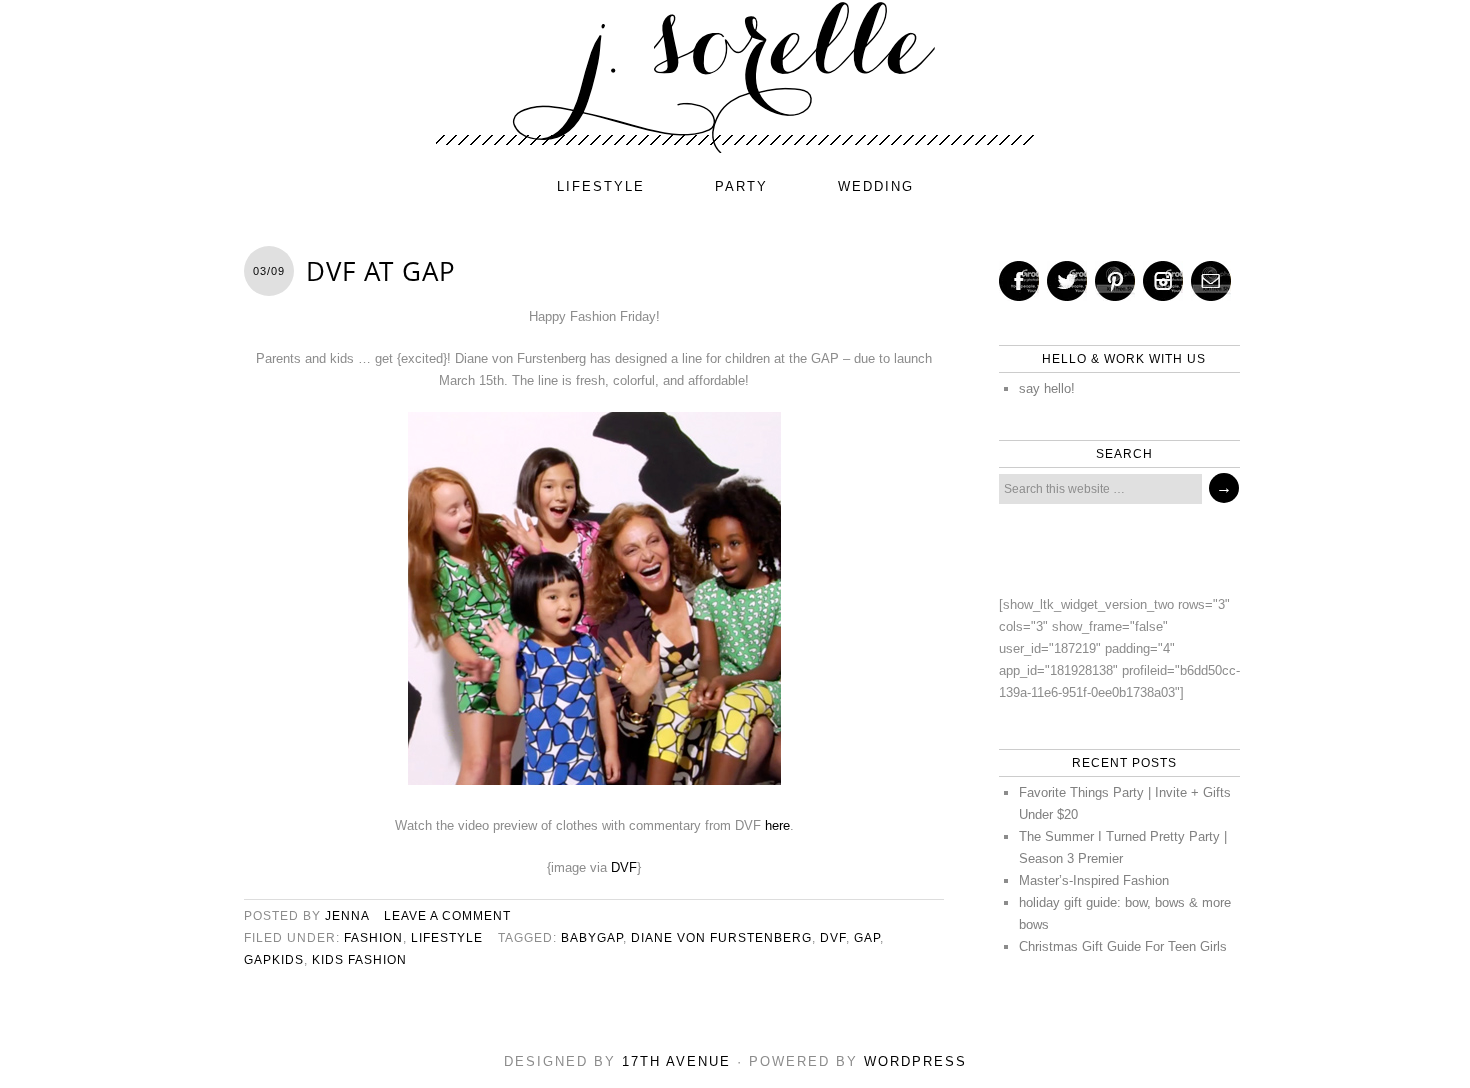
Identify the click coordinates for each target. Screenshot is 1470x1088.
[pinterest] (1115, 281)
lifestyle (601, 186)
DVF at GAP (381, 271)
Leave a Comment (447, 916)
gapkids (274, 960)
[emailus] (1211, 281)
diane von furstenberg (721, 938)
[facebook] (1019, 281)
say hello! (1047, 388)
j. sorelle (735, 77)
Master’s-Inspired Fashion (1094, 880)
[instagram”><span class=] (1163, 281)
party (741, 186)
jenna (347, 916)
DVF (624, 867)
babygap (592, 938)
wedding (876, 186)
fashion (373, 938)
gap (867, 938)
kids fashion (359, 960)
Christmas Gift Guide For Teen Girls (1123, 946)
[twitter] (1067, 281)
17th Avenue (676, 1061)
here (777, 825)
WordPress (915, 1061)
